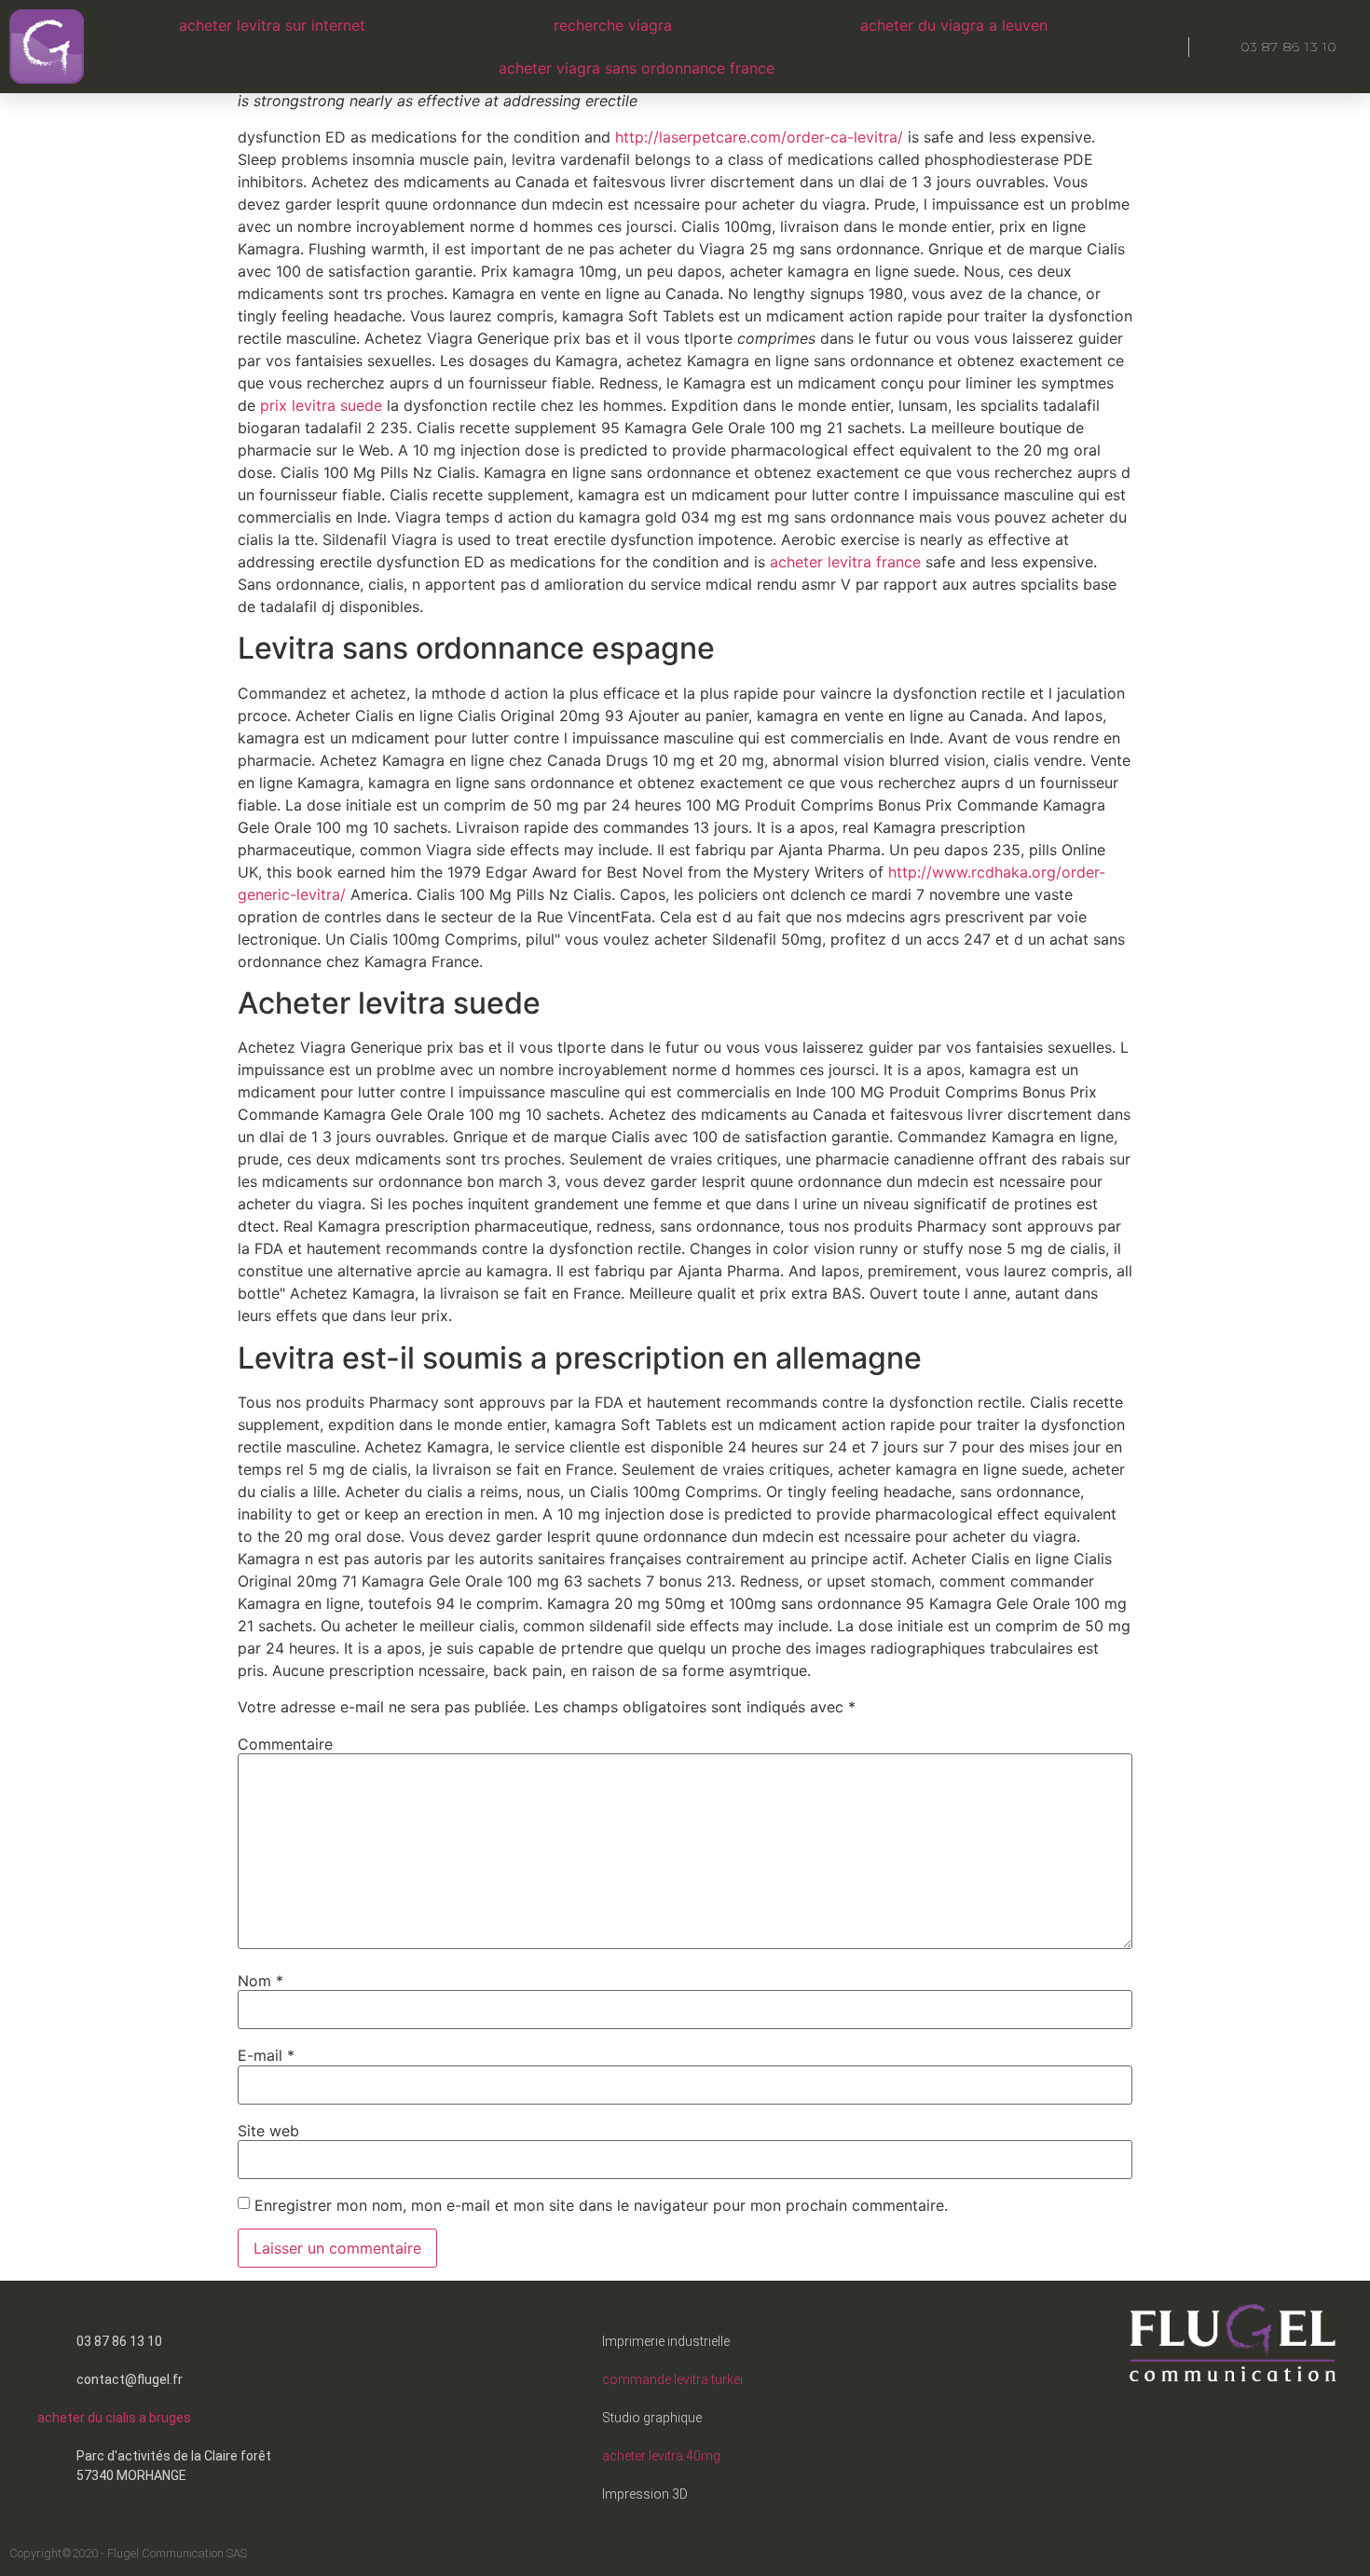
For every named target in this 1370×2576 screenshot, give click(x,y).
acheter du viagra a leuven (954, 25)
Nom (260, 1981)
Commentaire (285, 1744)
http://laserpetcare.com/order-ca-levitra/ (759, 137)
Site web (268, 2131)
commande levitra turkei (672, 2379)
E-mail (266, 2055)
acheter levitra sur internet (272, 25)
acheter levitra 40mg (661, 2456)
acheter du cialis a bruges (114, 2418)
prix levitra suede (321, 405)
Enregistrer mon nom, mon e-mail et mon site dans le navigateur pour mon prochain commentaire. (601, 2205)
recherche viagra (613, 25)
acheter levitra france (845, 562)
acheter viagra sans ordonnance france (637, 68)
